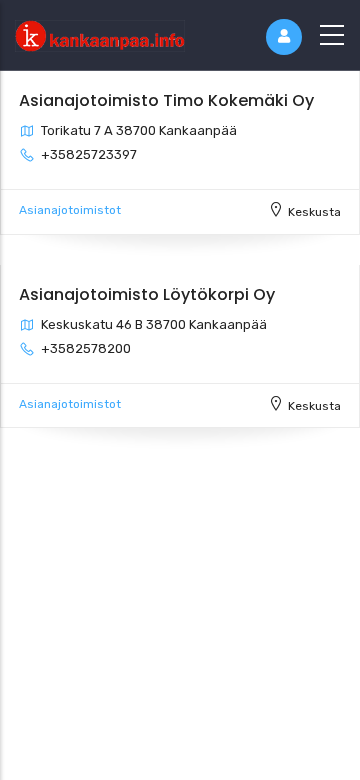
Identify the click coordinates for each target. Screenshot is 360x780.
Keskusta (314, 212)
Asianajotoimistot (70, 210)
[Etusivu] (100, 31)
